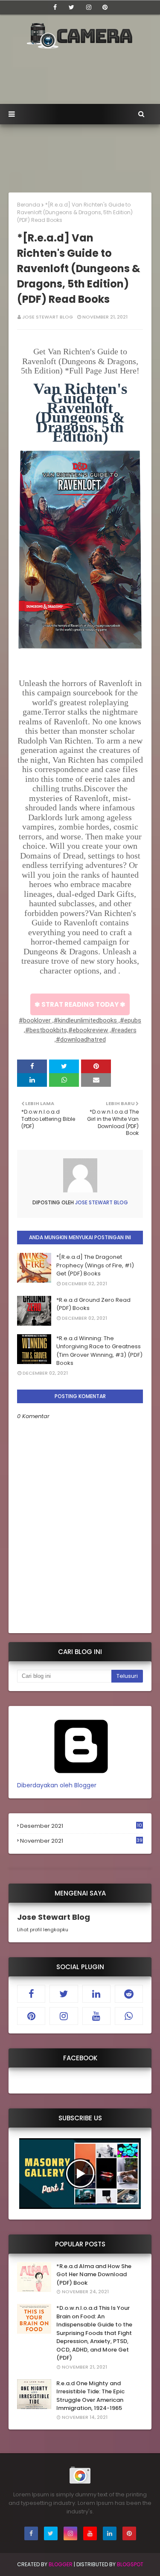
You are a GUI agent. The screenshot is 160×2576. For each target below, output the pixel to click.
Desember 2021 (81, 1826)
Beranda (29, 205)
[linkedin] (96, 1994)
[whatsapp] (129, 2016)
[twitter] (71, 7)
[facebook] (55, 7)
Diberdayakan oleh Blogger (57, 1785)
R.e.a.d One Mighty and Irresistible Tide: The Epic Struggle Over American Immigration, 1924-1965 (90, 2396)
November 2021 (81, 1841)
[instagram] (89, 7)
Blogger (61, 2564)
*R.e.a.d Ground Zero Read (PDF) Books (93, 1304)
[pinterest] (105, 7)
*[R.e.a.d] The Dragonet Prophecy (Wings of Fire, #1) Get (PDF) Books (95, 1265)
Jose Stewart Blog (48, 317)
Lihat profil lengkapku (43, 1930)
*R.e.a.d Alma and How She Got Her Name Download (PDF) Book (94, 2274)
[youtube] (96, 2016)
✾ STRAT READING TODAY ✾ (80, 1004)
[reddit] (129, 1994)
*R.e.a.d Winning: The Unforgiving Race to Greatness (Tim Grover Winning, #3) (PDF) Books (99, 1351)
